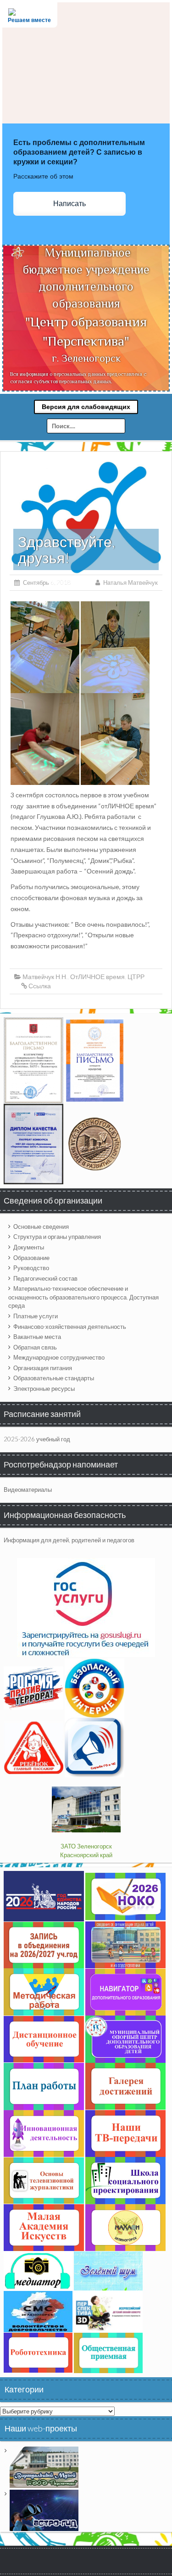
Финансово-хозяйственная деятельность (70, 1327)
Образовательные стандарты (54, 1378)
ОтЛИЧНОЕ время (97, 977)
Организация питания (43, 1368)
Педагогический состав (45, 1278)
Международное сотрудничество (59, 1357)
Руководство (31, 1268)
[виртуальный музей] (44, 2466)
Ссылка (40, 986)
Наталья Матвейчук (130, 582)
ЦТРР (136, 977)
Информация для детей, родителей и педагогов (69, 1540)
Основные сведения (41, 1226)
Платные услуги (36, 1316)
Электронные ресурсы (44, 1389)
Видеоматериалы (28, 1490)
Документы (29, 1247)
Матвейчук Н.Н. (45, 977)
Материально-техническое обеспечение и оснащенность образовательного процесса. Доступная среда (83, 1297)
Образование (31, 1258)
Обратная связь (35, 1347)
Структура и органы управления (57, 1237)
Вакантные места (37, 1337)
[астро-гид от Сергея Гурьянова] (44, 2509)
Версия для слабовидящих (86, 407)
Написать (69, 204)
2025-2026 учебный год (37, 1439)
